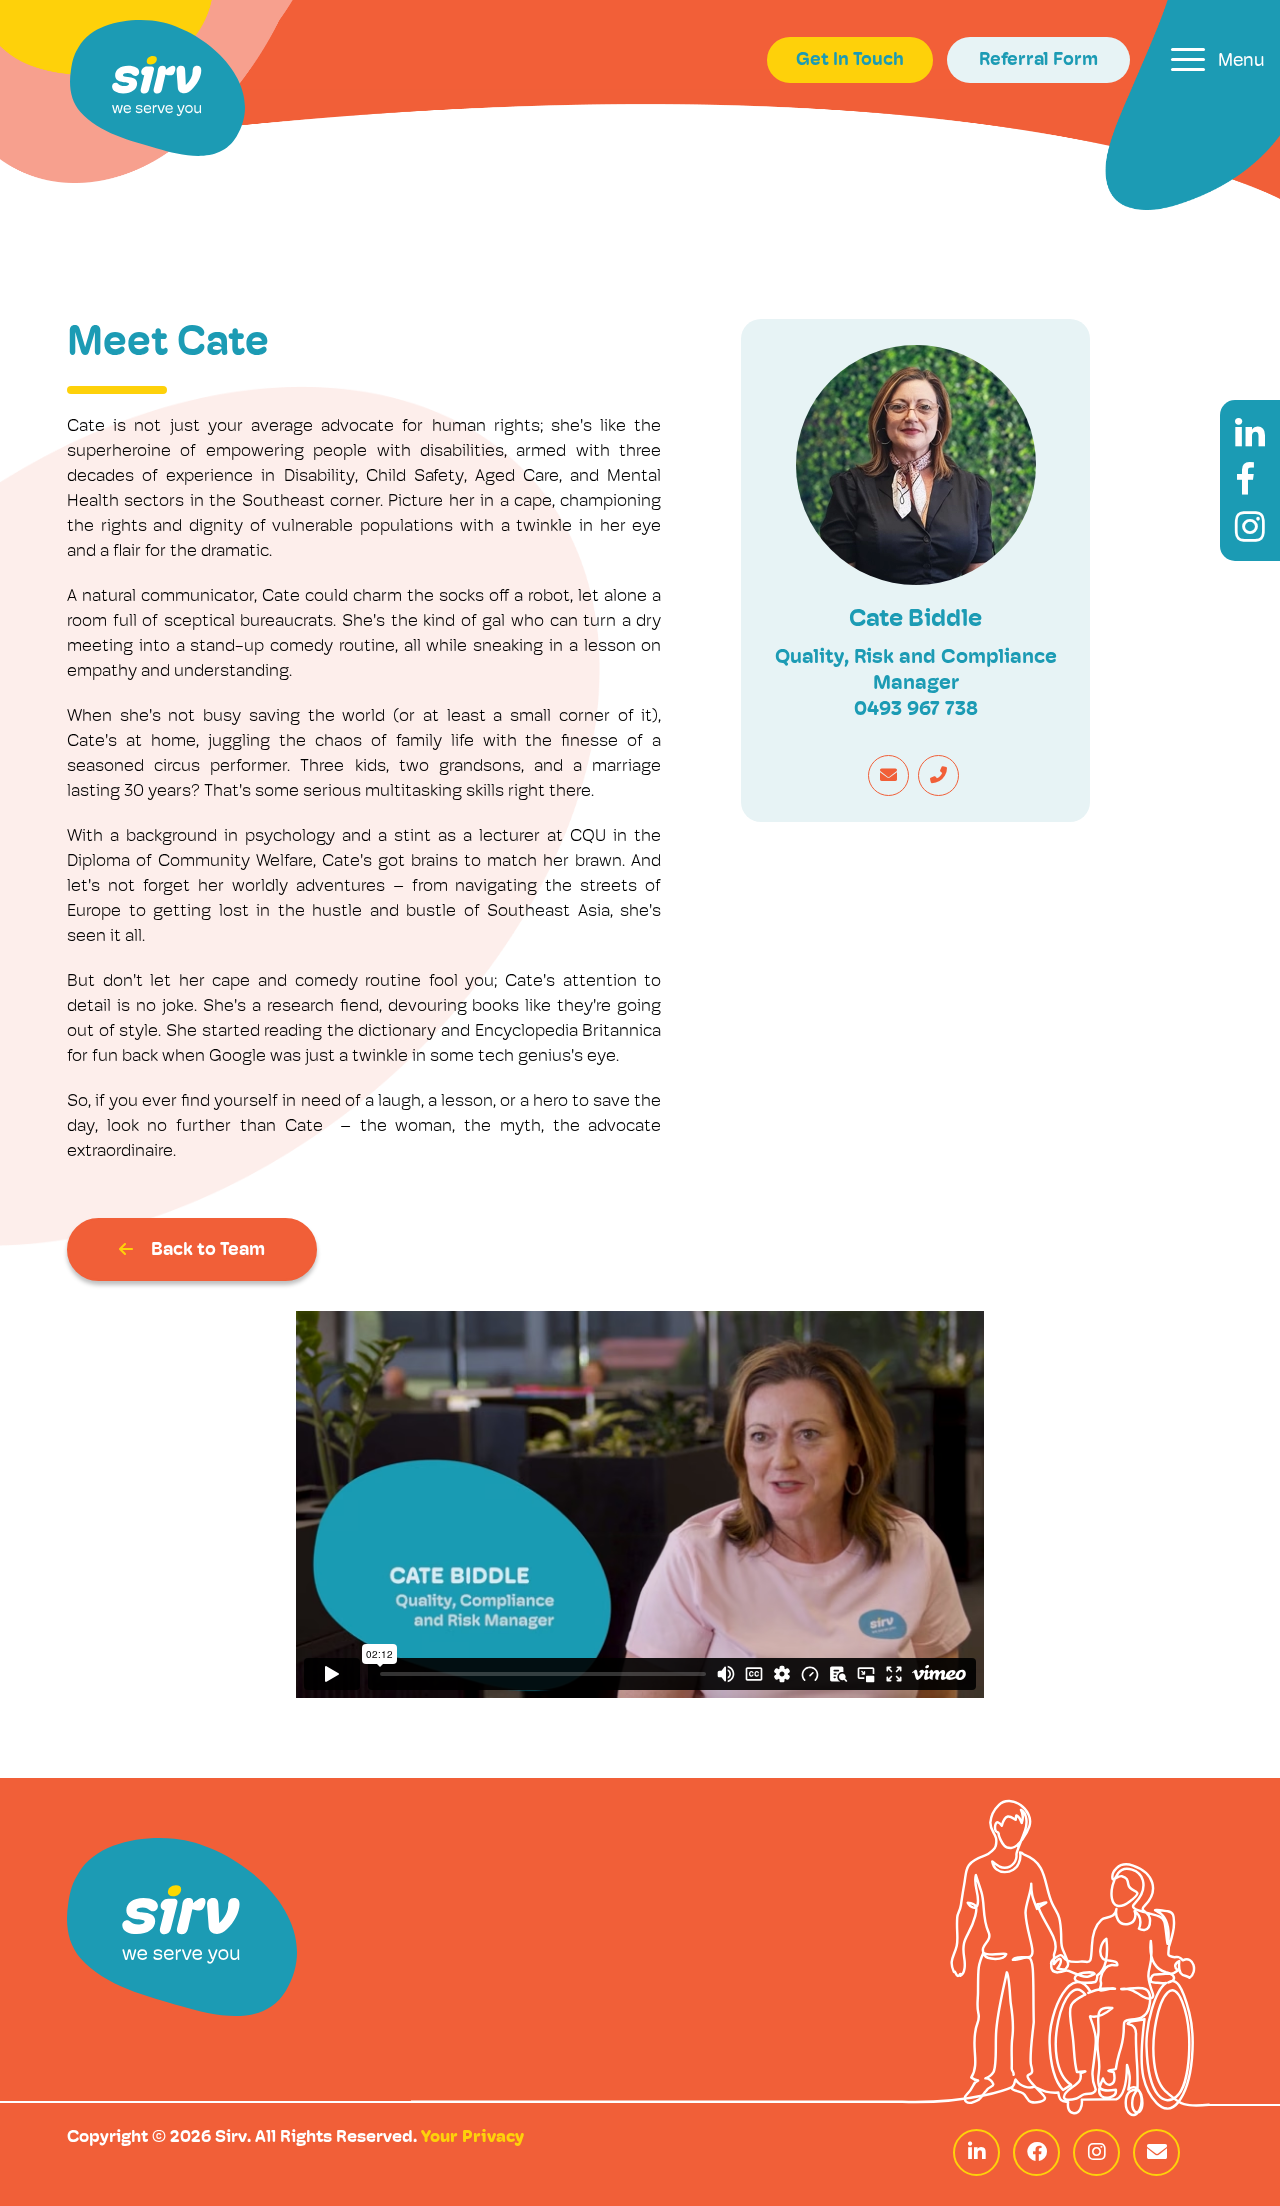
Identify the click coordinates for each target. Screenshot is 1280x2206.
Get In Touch (850, 61)
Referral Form (1038, 61)
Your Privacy (472, 2137)
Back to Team (208, 1251)
